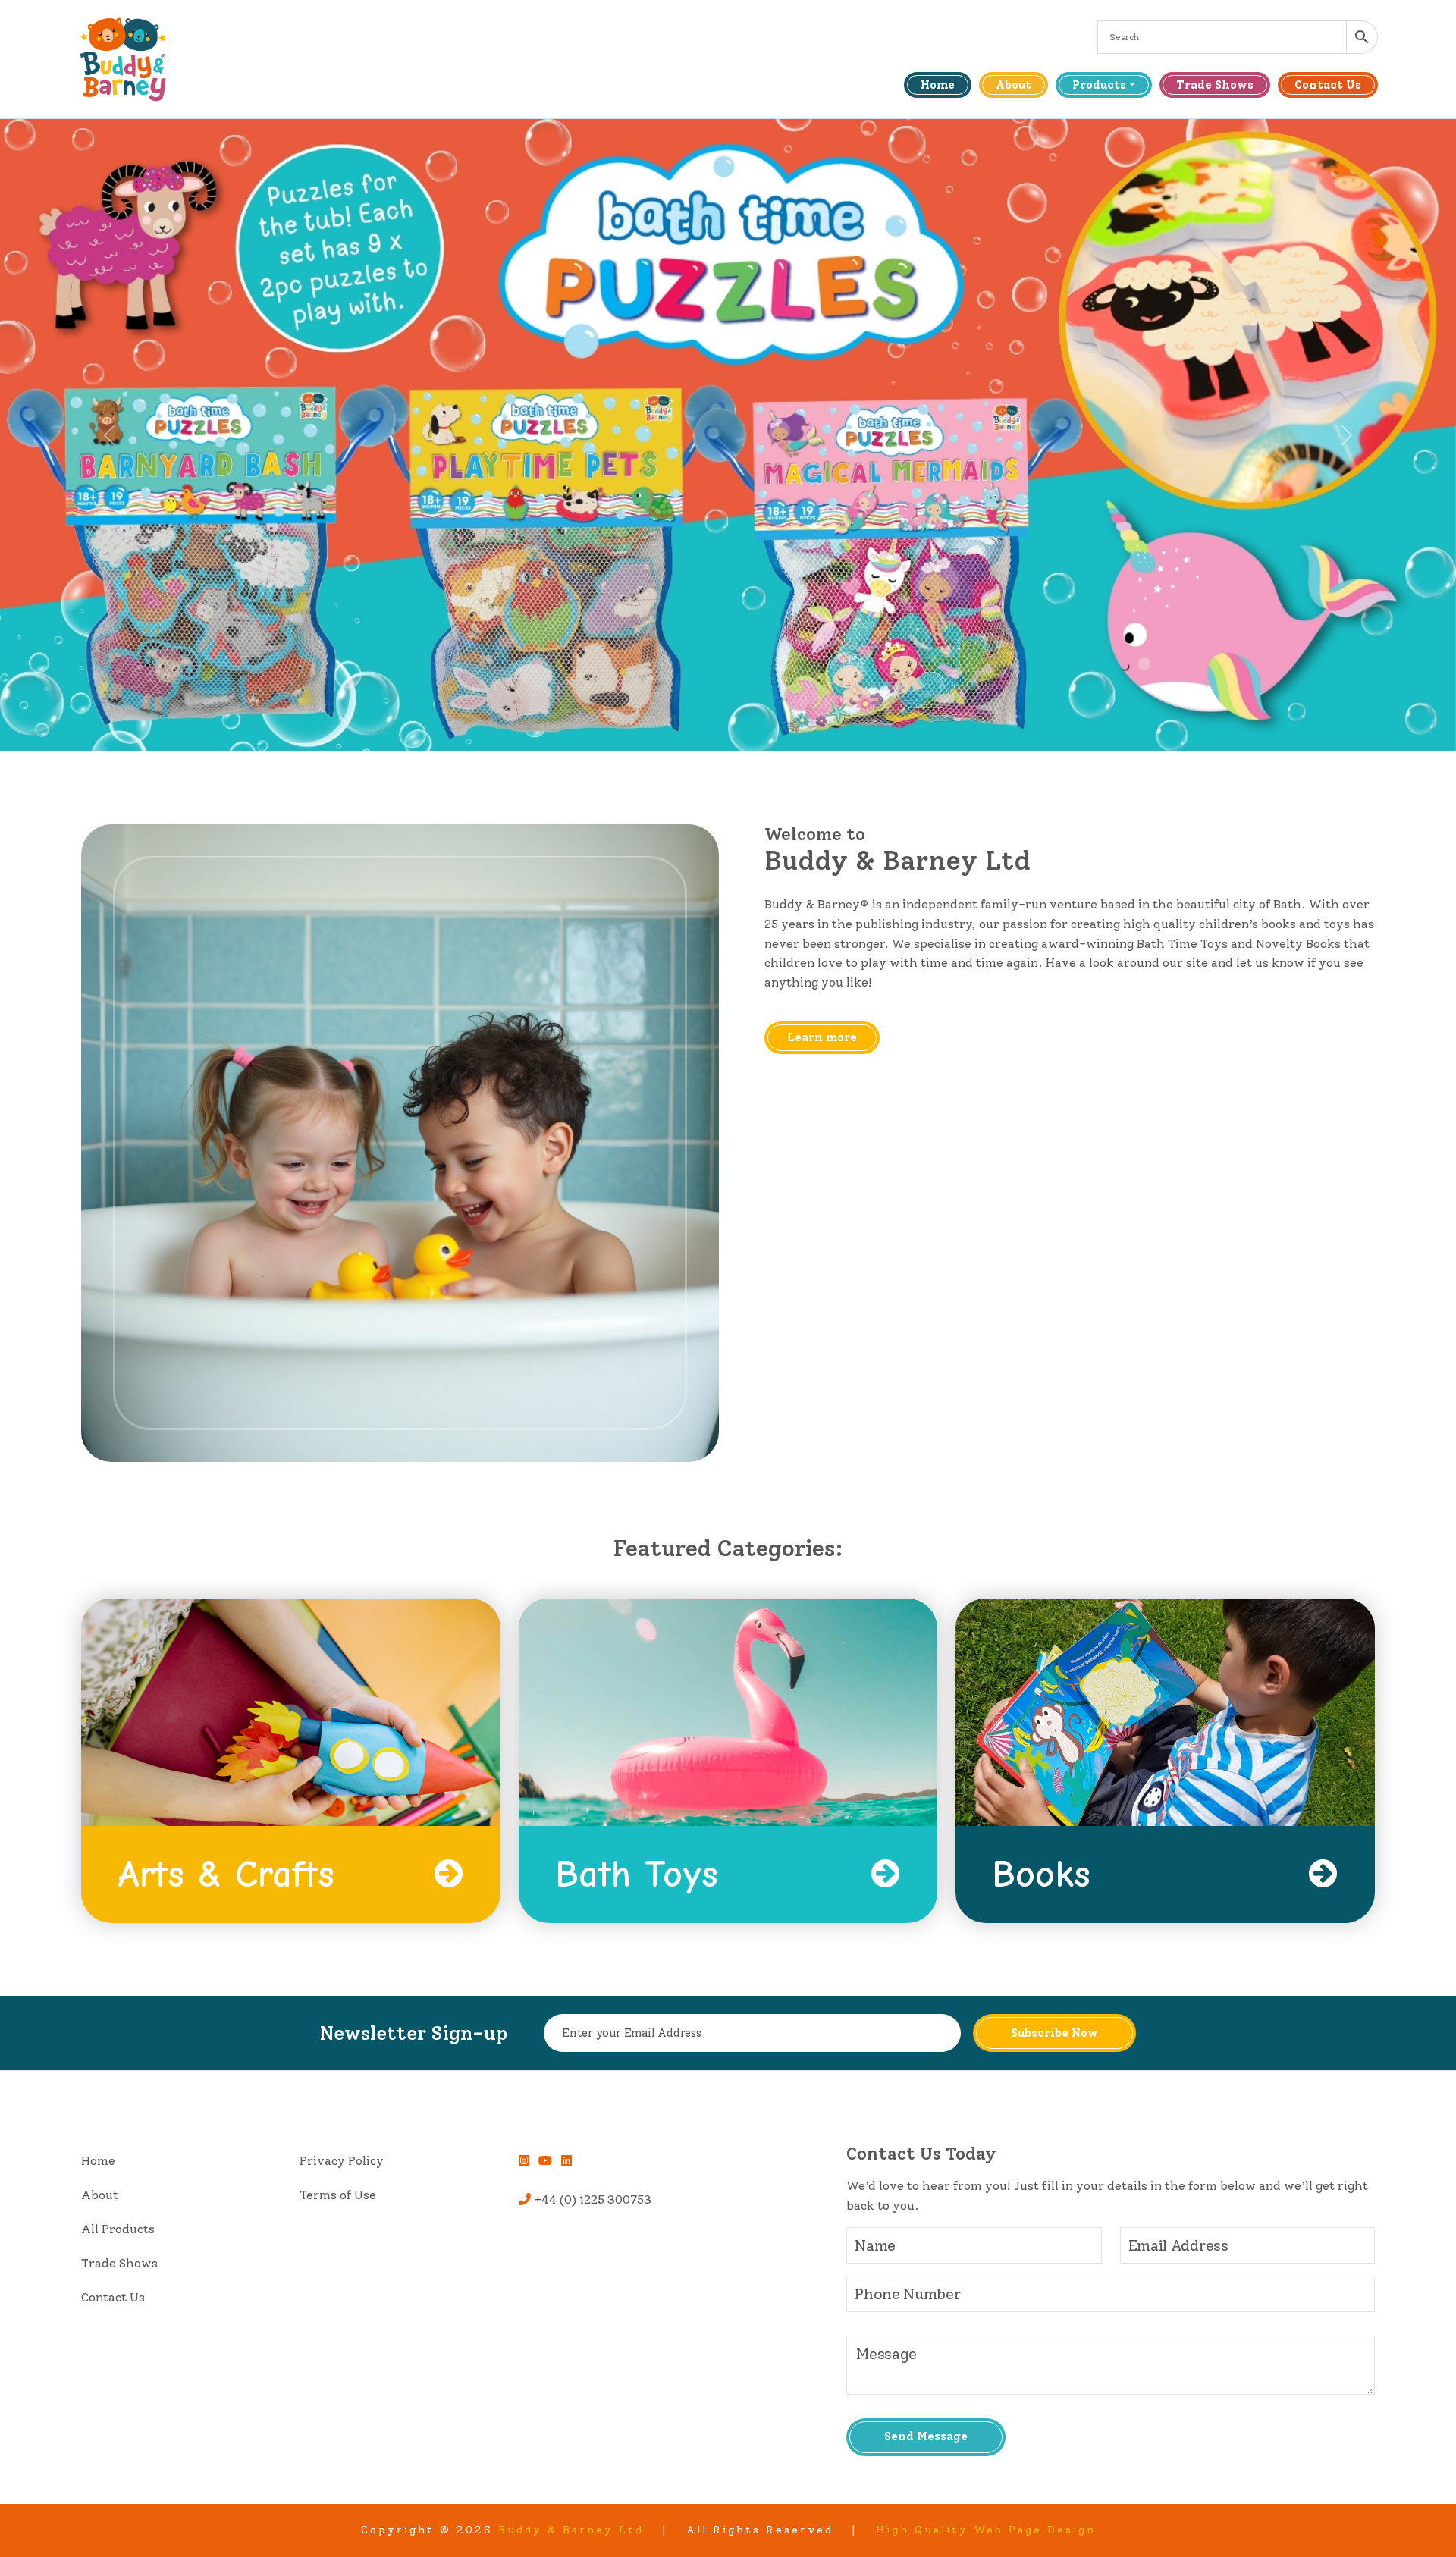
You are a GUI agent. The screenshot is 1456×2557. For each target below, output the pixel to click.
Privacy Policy (342, 2161)
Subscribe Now (1054, 2033)
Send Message (926, 2436)
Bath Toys (637, 1875)
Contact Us (1328, 85)
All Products (118, 2229)
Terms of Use (338, 2195)
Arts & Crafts (226, 1875)
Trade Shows (1215, 85)
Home (938, 85)
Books (1041, 1875)
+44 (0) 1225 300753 (591, 2199)
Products (1099, 85)
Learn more (822, 1037)
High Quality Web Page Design (986, 2530)
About (1014, 85)
